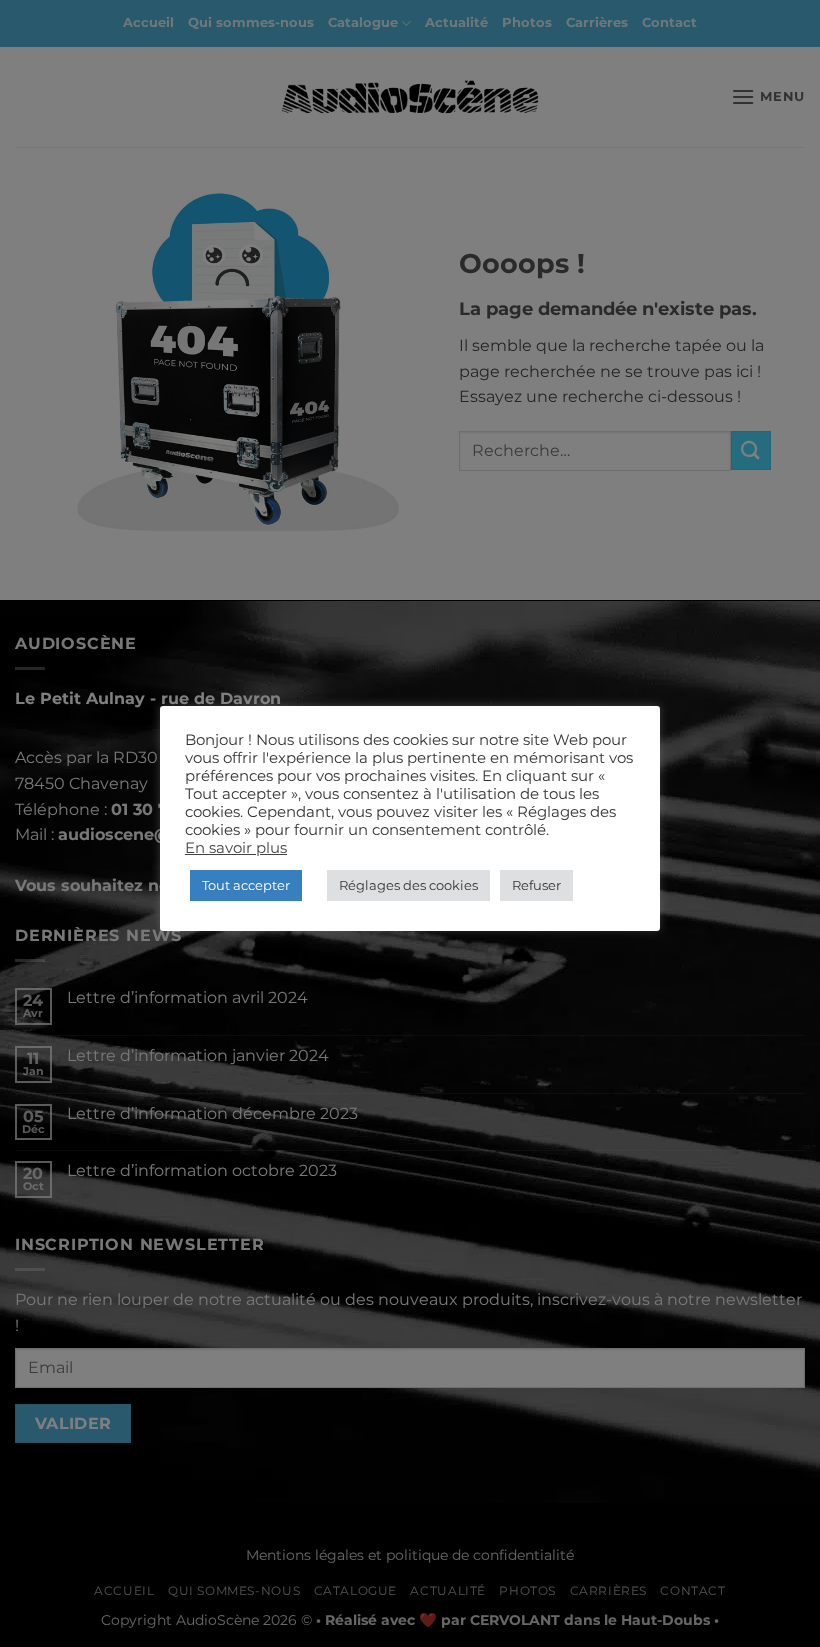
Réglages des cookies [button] (408, 885)
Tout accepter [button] (246, 885)
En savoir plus (236, 848)
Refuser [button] (536, 885)
